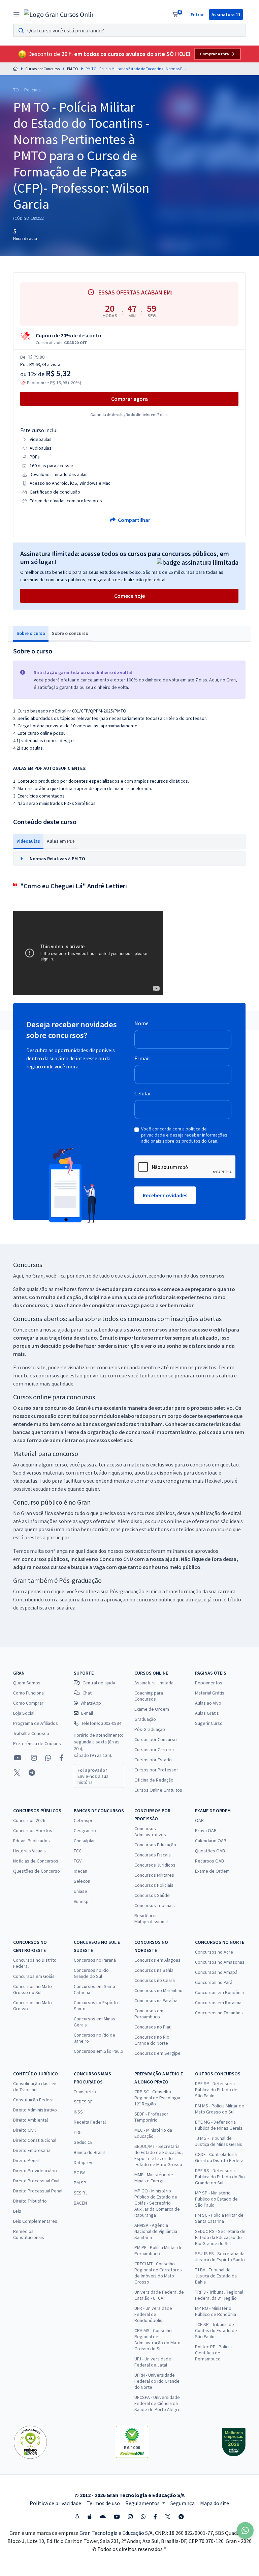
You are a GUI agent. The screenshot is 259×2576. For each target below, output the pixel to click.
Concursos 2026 (29, 1820)
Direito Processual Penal (38, 2191)
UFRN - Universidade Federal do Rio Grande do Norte (157, 2381)
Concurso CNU (116, 1559)
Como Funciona (28, 1693)
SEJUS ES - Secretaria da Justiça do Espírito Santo (220, 2257)
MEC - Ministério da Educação (153, 2133)
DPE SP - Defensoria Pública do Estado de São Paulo (216, 2090)
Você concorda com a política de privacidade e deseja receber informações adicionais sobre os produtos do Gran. (184, 1135)
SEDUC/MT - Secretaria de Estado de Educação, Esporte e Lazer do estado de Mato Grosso (159, 2155)
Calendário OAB (211, 1841)
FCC (78, 1851)
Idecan (80, 1871)
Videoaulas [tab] (28, 841)
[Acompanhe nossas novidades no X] (17, 1773)
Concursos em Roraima (218, 2003)
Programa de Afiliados (36, 1723)
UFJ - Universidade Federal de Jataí (153, 2362)
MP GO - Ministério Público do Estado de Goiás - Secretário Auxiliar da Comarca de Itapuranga (157, 2203)
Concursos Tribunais (155, 1905)
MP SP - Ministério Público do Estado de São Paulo (216, 2199)
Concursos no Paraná (95, 1960)
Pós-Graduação (150, 1729)
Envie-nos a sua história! (93, 1776)
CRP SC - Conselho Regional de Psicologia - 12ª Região (158, 2098)
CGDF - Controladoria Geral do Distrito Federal (220, 2157)
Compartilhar (134, 520)
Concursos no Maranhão (158, 1990)
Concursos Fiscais (153, 1855)
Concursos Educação (155, 1845)
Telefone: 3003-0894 (101, 1723)
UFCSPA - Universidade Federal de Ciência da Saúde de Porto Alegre (157, 2403)
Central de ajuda (99, 1683)
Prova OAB (206, 1830)
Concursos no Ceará (155, 1980)
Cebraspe (84, 1820)
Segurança (183, 2503)
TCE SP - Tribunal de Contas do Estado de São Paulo (216, 2330)
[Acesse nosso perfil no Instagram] (33, 1758)
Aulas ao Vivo (208, 1703)
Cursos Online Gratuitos (158, 1790)
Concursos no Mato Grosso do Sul (33, 1989)
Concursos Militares (154, 1875)
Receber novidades (165, 1195)
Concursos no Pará (214, 1982)
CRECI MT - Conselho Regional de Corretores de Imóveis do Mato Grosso (158, 2273)
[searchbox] (129, 30)
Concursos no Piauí (153, 2027)
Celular (143, 1093)
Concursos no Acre (214, 1952)
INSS (78, 2112)
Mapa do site (215, 2503)
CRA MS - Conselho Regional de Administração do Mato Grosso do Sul (157, 2340)
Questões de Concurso (37, 1871)
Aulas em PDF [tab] (61, 841)
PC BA (80, 2173)
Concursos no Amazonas (220, 1962)
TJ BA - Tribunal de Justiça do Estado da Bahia (216, 2276)
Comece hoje (129, 596)
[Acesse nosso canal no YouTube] (18, 1758)
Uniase (80, 1891)
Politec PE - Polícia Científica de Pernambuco (213, 2353)
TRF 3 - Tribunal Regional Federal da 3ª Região (219, 2295)
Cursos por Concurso (42, 69)
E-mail (142, 1058)
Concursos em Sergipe (157, 2053)
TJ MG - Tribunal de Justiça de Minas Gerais (219, 2141)
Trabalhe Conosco (31, 1733)
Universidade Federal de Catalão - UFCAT (159, 2295)
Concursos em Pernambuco (149, 2014)
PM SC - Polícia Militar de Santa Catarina (219, 2218)
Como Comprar (28, 1703)
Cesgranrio (85, 1830)
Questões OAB (210, 1851)
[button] (129, 859)
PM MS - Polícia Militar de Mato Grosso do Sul (220, 2109)
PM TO (73, 69)
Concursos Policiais (154, 1885)
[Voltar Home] (15, 69)
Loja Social (24, 1713)
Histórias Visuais (29, 1851)
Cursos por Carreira (154, 1749)
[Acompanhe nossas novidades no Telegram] (32, 1773)
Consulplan (85, 1841)
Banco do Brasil (89, 2152)
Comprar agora (215, 54)
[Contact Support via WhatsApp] (245, 2530)
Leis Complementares (35, 2221)
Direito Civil (24, 2130)
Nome (141, 1023)
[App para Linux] (77, 2517)
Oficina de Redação (154, 1780)
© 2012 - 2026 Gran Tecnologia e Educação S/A (129, 2495)
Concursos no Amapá (216, 1972)
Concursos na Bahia (154, 1970)
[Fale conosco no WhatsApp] (48, 1758)
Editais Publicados (31, 1841)
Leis (17, 2211)
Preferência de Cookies (37, 1743)
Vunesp (81, 1901)
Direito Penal (26, 2160)
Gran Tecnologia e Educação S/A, (117, 2533)
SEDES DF (83, 2102)
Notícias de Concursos (36, 1861)
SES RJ (81, 2193)
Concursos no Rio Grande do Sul (91, 1973)
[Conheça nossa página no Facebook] (61, 1758)
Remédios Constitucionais (29, 2234)
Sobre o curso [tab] (31, 633)
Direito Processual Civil (36, 2181)
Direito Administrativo (35, 2110)
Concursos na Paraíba (156, 2000)
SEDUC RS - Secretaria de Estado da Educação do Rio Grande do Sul (220, 2237)
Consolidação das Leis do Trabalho (35, 2087)
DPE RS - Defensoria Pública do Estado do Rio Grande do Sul (220, 2177)
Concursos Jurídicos (155, 1865)
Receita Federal (90, 2122)
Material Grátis (210, 1693)
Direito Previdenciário (35, 2171)
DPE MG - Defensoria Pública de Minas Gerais (219, 2125)
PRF (78, 2132)
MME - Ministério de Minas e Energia (154, 2178)
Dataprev (83, 2162)
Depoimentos (209, 1683)
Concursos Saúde (152, 1895)
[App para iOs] (90, 2517)
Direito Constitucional (35, 2140)
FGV (78, 1861)
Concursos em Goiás (34, 1976)
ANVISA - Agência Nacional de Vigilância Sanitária (156, 2231)
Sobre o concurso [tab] (70, 633)
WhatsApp (91, 1703)
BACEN (80, 2203)
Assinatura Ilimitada (154, 1683)
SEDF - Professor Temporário (151, 2117)
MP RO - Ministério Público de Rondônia (216, 2311)
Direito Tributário (30, 2201)
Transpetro (85, 2092)
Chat (87, 1693)
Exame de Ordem (152, 1709)
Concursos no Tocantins (219, 2013)
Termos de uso (103, 2503)
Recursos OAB (209, 1861)
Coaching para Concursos (149, 1696)
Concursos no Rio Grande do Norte (152, 2040)
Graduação (145, 1719)
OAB (199, 1820)
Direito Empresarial (32, 2150)
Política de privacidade (55, 2503)
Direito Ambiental (30, 2120)
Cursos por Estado (153, 1760)
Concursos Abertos (33, 1830)
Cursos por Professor (156, 1770)
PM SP (80, 2183)
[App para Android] (103, 2517)
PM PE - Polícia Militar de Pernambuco (158, 2250)
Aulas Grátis (207, 1713)
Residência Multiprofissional (151, 1919)
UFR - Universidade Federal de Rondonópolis (153, 2314)
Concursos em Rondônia (219, 1992)
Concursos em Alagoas (157, 1960)
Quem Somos (27, 1683)
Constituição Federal (34, 2100)
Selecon (82, 1881)
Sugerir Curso (209, 1723)
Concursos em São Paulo (99, 2051)
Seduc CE (83, 2142)
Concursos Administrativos (150, 1831)
